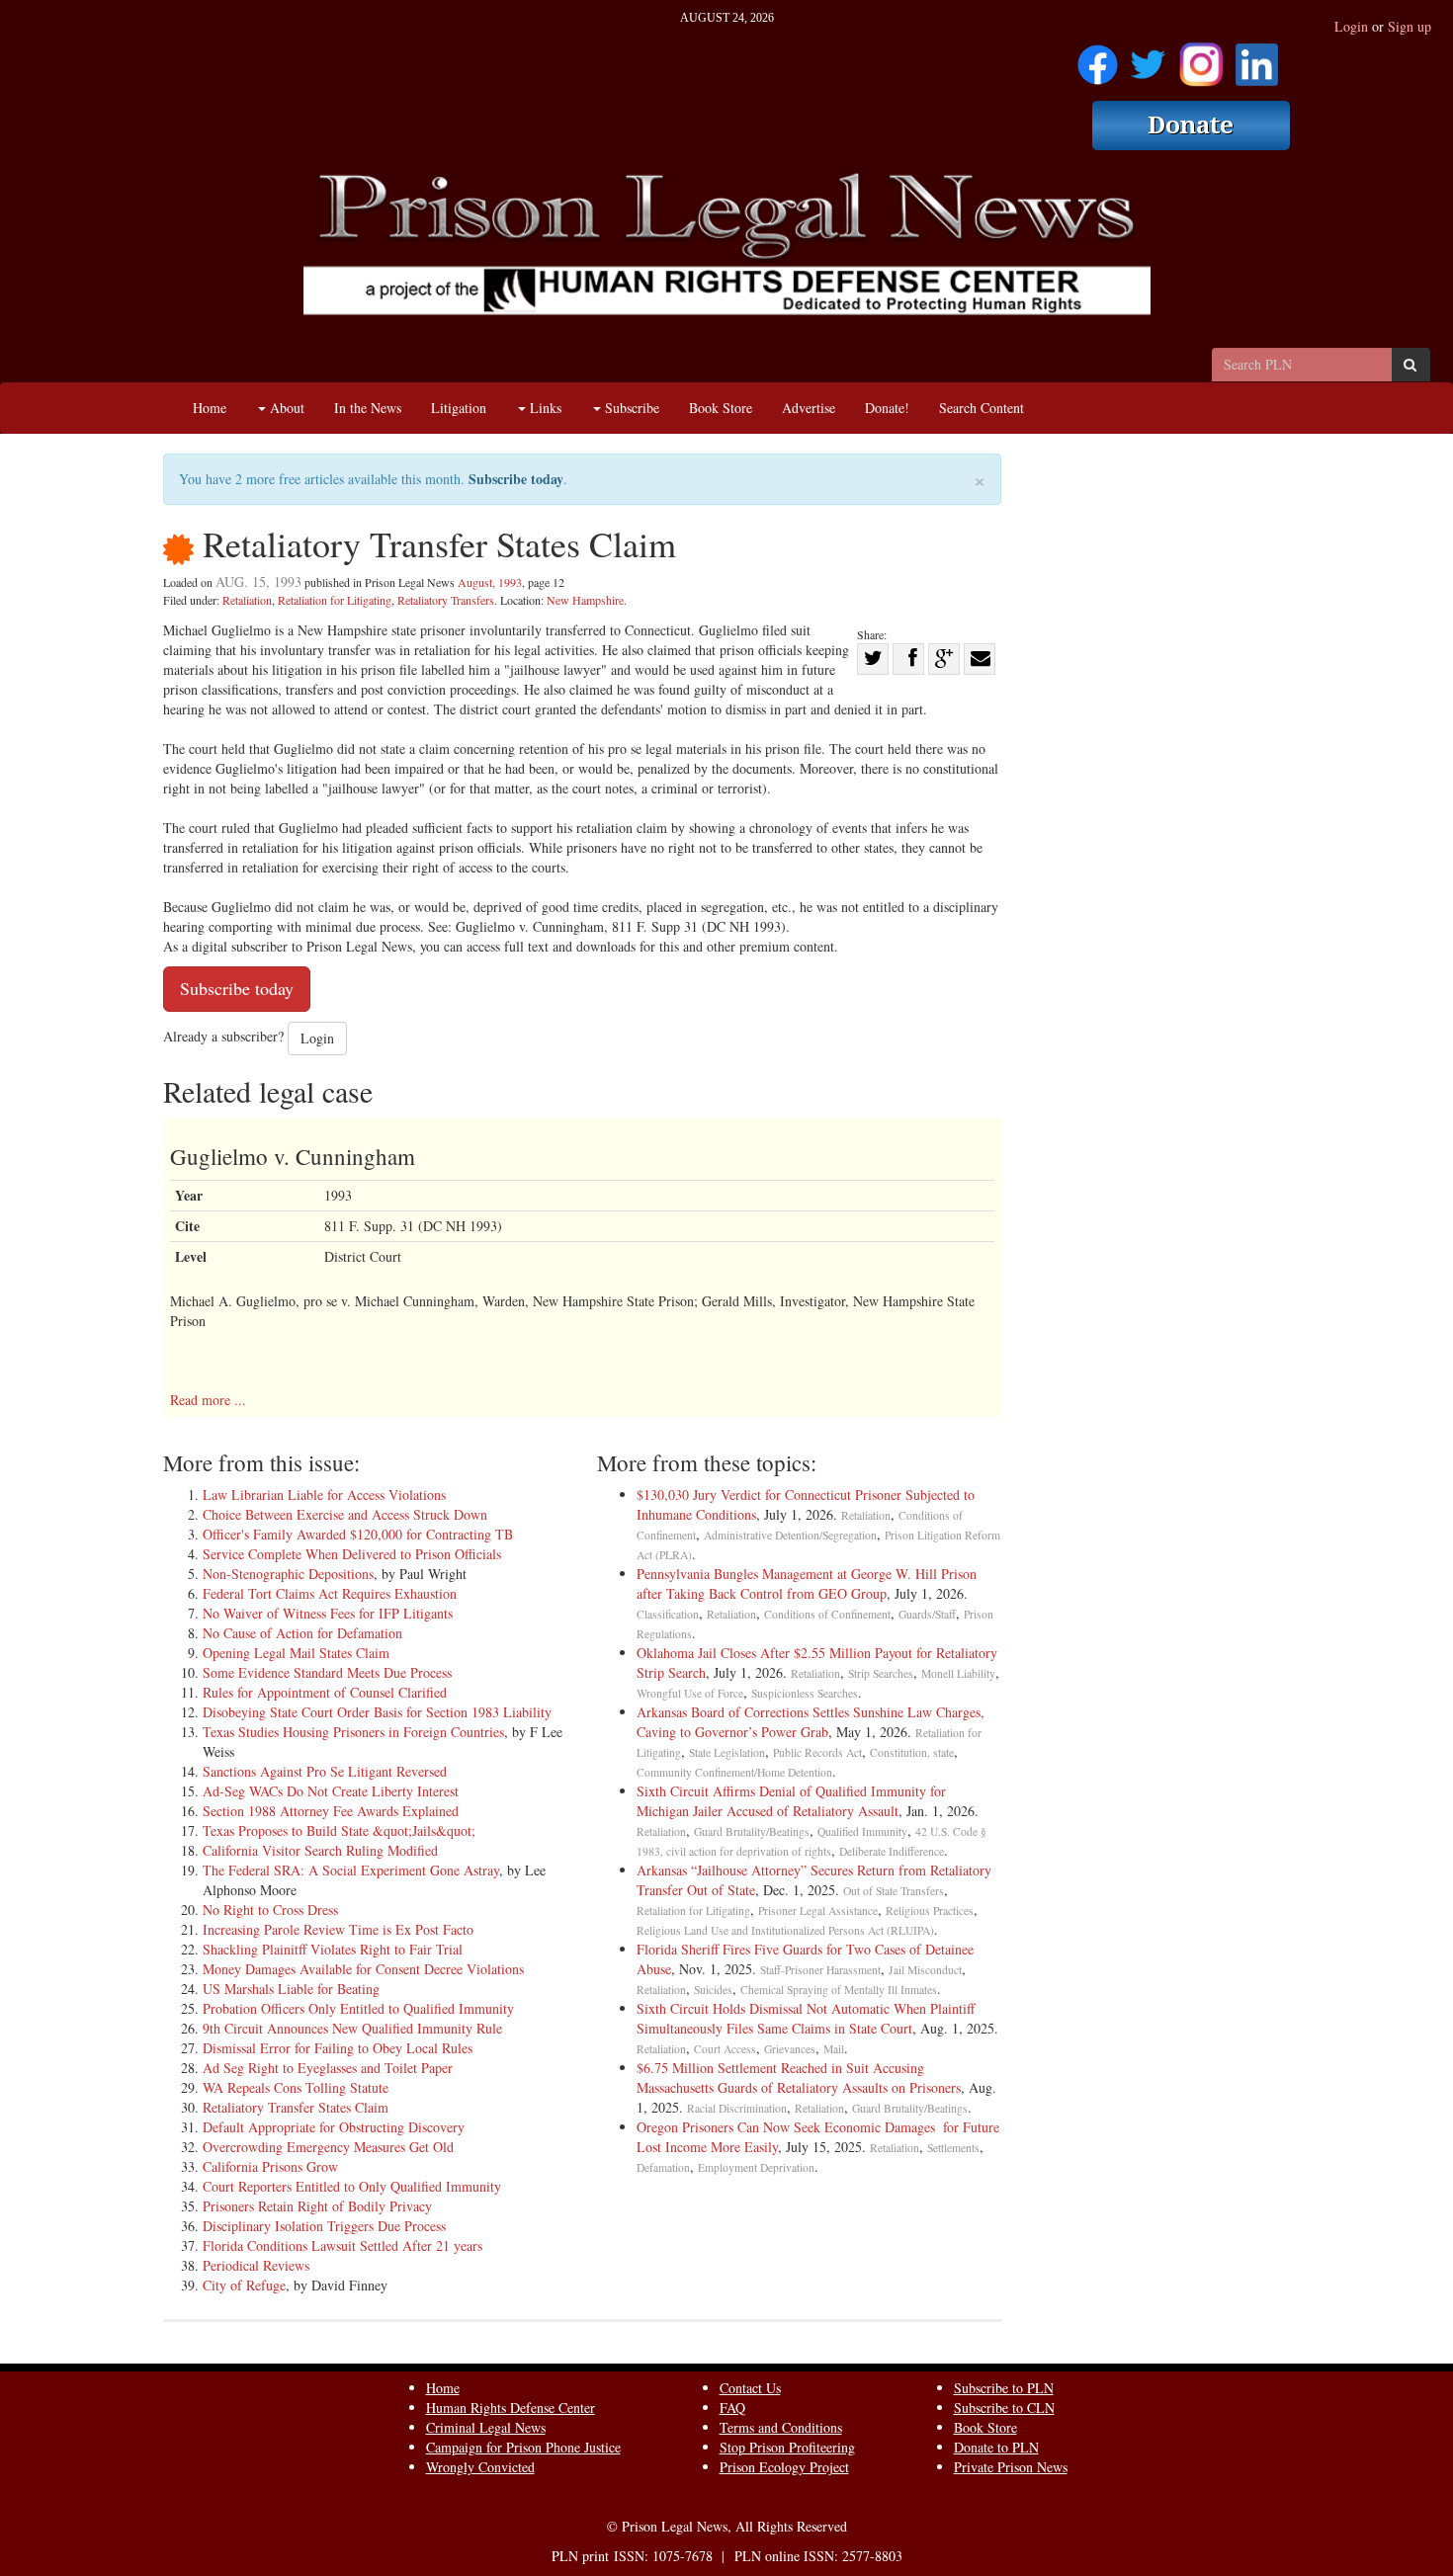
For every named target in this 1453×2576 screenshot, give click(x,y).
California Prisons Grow (270, 2166)
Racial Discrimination (737, 2108)
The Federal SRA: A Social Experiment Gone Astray (351, 1870)
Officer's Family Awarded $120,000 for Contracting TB (358, 1534)
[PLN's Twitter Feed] (1148, 58)
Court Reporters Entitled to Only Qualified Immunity (352, 2186)
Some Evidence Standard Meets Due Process (327, 1672)
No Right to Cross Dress (270, 1910)
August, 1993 (490, 582)
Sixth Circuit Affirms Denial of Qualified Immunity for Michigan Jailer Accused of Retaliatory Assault (791, 1801)
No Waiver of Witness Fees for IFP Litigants (328, 1613)
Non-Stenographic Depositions (288, 1574)
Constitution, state (912, 1752)
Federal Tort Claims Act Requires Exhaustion (330, 1593)
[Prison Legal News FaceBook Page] (1098, 58)
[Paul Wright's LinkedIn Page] (1257, 58)
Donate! (887, 408)
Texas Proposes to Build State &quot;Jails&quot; (339, 1830)
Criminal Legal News (486, 2427)
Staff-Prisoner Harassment (820, 1970)
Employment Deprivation (756, 2167)
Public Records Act (817, 1752)
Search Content (982, 408)
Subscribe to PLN (1004, 2388)
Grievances (790, 2049)
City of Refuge (244, 2285)
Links (544, 408)
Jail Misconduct (925, 1970)
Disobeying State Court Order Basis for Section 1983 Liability (377, 1712)
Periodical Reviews (256, 2265)
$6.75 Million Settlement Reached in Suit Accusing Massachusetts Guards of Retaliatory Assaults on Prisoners (799, 2077)
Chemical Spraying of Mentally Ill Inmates (839, 1990)
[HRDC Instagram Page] (1201, 58)
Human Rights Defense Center (511, 2408)
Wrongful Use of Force (690, 1693)
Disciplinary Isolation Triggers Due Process (324, 2226)
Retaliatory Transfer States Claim (296, 2107)
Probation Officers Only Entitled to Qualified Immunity (358, 2008)
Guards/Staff (927, 1614)
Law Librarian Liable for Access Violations (324, 1495)
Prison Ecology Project (784, 2467)
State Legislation (727, 1752)
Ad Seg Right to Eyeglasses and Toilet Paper (328, 2068)
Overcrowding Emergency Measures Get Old (328, 2147)
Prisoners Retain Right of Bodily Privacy (317, 2206)
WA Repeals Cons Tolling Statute (296, 2087)
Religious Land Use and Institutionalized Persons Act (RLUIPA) (785, 1930)
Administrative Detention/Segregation (790, 1535)
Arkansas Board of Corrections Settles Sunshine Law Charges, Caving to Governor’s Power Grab (811, 1722)
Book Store (721, 408)
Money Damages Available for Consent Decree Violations (363, 1969)
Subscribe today (516, 479)
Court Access (725, 2049)
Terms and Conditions (781, 2427)
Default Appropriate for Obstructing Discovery (334, 2127)
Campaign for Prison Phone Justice (523, 2447)
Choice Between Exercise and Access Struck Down (345, 1514)
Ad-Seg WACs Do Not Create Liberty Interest (331, 1791)
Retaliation (247, 600)
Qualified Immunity (862, 1831)
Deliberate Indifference (892, 1851)
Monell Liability (958, 1673)
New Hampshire (585, 600)
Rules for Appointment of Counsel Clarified (325, 1692)
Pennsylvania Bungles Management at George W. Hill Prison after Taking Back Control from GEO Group (807, 1583)
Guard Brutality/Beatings (752, 1831)
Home (210, 408)
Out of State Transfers (894, 1891)
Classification (668, 1614)
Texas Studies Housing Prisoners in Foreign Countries (353, 1732)
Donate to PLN (996, 2447)
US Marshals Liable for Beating (291, 1989)
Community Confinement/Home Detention (734, 1772)
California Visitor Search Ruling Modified (320, 1850)
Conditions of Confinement (827, 1614)
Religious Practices (930, 1911)
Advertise (809, 408)
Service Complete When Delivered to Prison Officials (352, 1554)
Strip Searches (881, 1673)
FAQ (732, 2408)
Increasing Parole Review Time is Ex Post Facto (338, 1929)
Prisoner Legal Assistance (818, 1911)
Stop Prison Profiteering (787, 2447)
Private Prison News (1011, 2467)
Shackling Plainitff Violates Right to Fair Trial (333, 1949)
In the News (368, 408)
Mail (834, 2049)
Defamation (663, 2167)
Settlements (953, 2148)
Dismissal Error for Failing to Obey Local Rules (338, 2048)
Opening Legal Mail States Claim (296, 1653)
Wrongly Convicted (480, 2467)
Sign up (1410, 26)
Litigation (459, 408)
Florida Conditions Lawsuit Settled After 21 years (342, 2245)
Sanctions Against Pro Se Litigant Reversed (325, 1771)
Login (1351, 26)
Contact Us (750, 2388)
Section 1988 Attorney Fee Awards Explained (331, 1811)
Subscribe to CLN (1004, 2408)
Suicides (713, 1990)
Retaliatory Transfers (446, 600)
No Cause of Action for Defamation (302, 1633)
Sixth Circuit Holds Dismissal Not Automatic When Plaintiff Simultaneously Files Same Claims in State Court (806, 2018)
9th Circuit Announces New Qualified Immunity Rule (352, 2028)
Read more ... (208, 1400)
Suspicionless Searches (805, 1693)
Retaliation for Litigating (335, 600)
